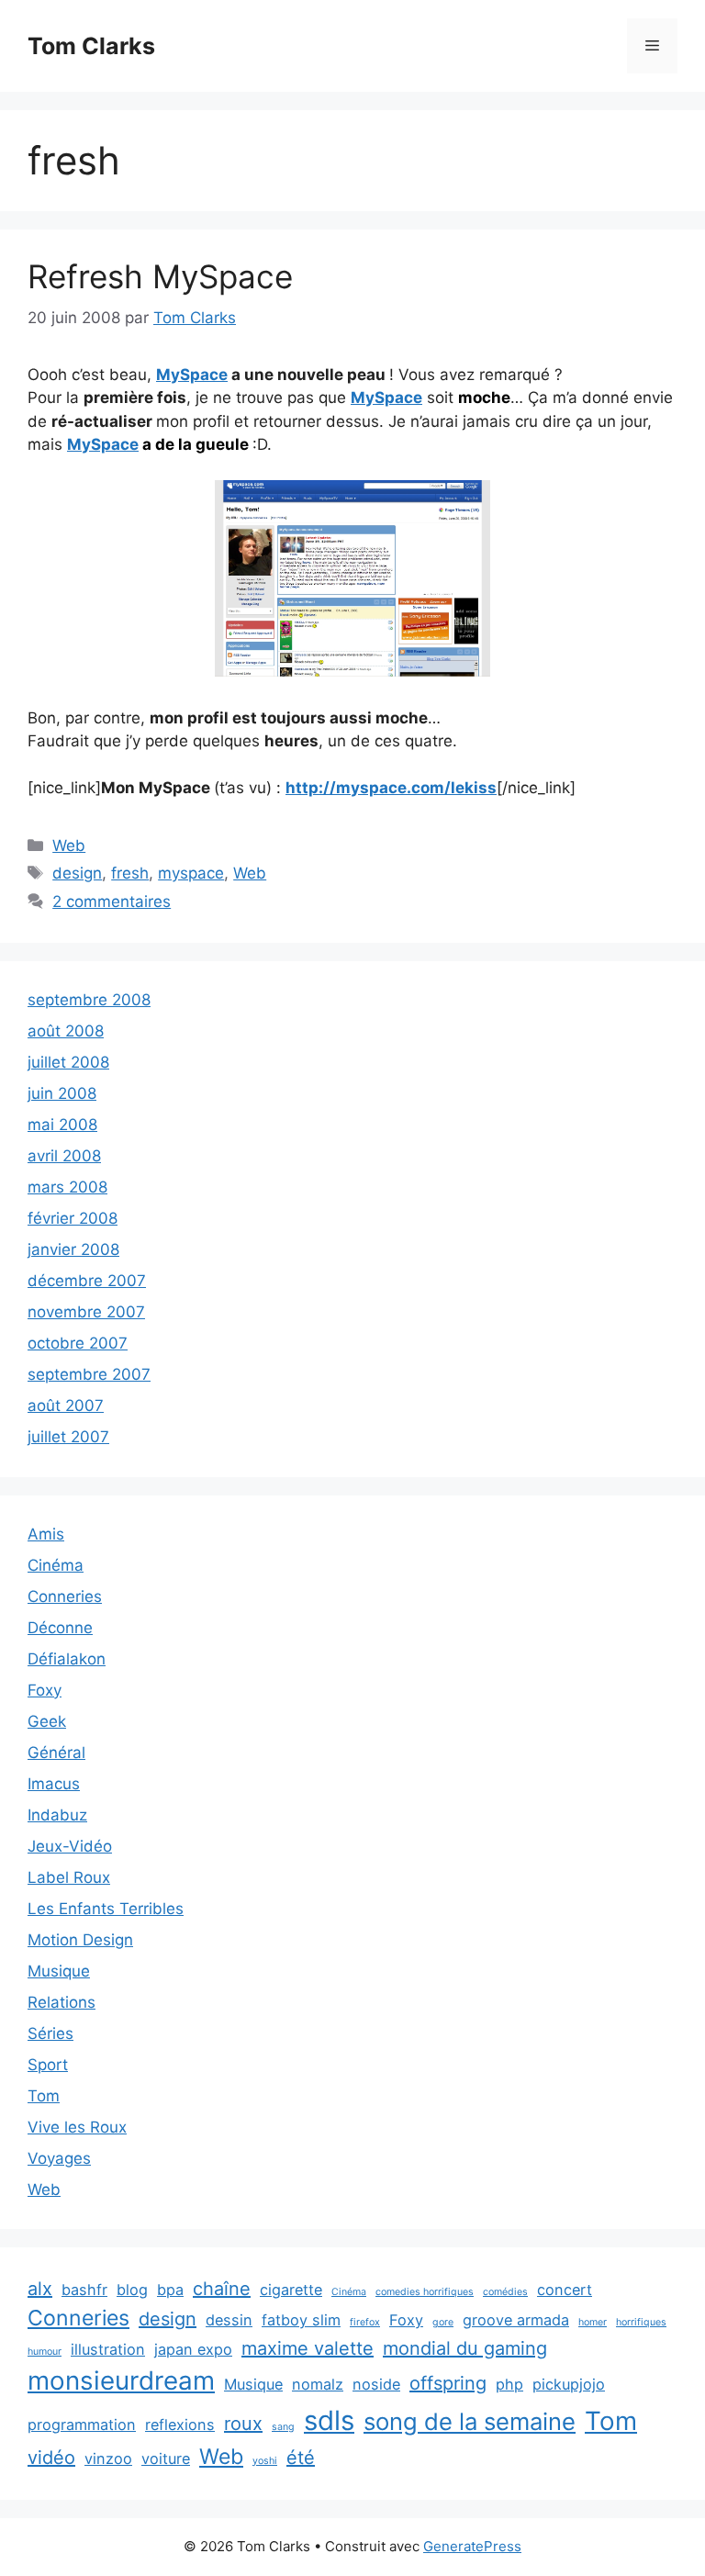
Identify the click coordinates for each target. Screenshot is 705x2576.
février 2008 (73, 1218)
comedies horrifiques (425, 2292)
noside (376, 2384)
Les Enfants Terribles (106, 1909)
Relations (62, 2002)
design (77, 873)
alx (40, 2289)
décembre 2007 (87, 1281)
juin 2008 (62, 1093)
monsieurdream (121, 2380)
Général (56, 1753)
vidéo (51, 2458)
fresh (130, 873)
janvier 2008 (73, 1249)
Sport (48, 2065)
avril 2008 (64, 1156)
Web (69, 846)
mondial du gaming (465, 2348)
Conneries (65, 1596)
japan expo (193, 2349)
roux (243, 2424)
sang (283, 2427)
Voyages (59, 2158)
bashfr (84, 2290)
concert (565, 2290)
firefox (365, 2322)
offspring (448, 2383)
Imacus (54, 1784)
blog (132, 2290)
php (509, 2384)
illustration (108, 2349)
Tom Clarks (91, 46)
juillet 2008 (68, 1062)
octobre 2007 (78, 1343)
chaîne (222, 2289)
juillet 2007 (68, 1437)
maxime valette (308, 2348)
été (301, 2458)
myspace (191, 873)
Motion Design (80, 1940)
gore (443, 2322)
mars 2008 (67, 1187)
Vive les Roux (77, 2127)
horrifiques (641, 2322)
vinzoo (108, 2458)
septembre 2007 (89, 1374)
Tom (44, 2096)
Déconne (60, 1628)
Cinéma (56, 1565)
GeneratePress (472, 2546)
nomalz (318, 2384)
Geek (47, 1721)
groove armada (516, 2320)
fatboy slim (301, 2320)
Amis (46, 1534)
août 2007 (66, 1406)
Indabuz (57, 1815)
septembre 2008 (89, 1000)
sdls (329, 2420)
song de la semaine (470, 2421)
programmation (82, 2425)
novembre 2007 (86, 1312)
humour (45, 2352)
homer (593, 2322)
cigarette (291, 2290)
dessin (229, 2320)
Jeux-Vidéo (70, 1846)
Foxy (45, 1690)
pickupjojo (569, 2384)
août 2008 (66, 1031)
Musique (59, 1971)
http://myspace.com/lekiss (391, 788)
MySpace (192, 375)
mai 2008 (62, 1125)
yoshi (265, 2461)
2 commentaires (112, 902)
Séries (50, 2033)
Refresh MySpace (160, 276)
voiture (166, 2458)
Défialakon (67, 1659)
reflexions (180, 2425)
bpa (170, 2290)
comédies (505, 2292)
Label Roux (69, 1877)
